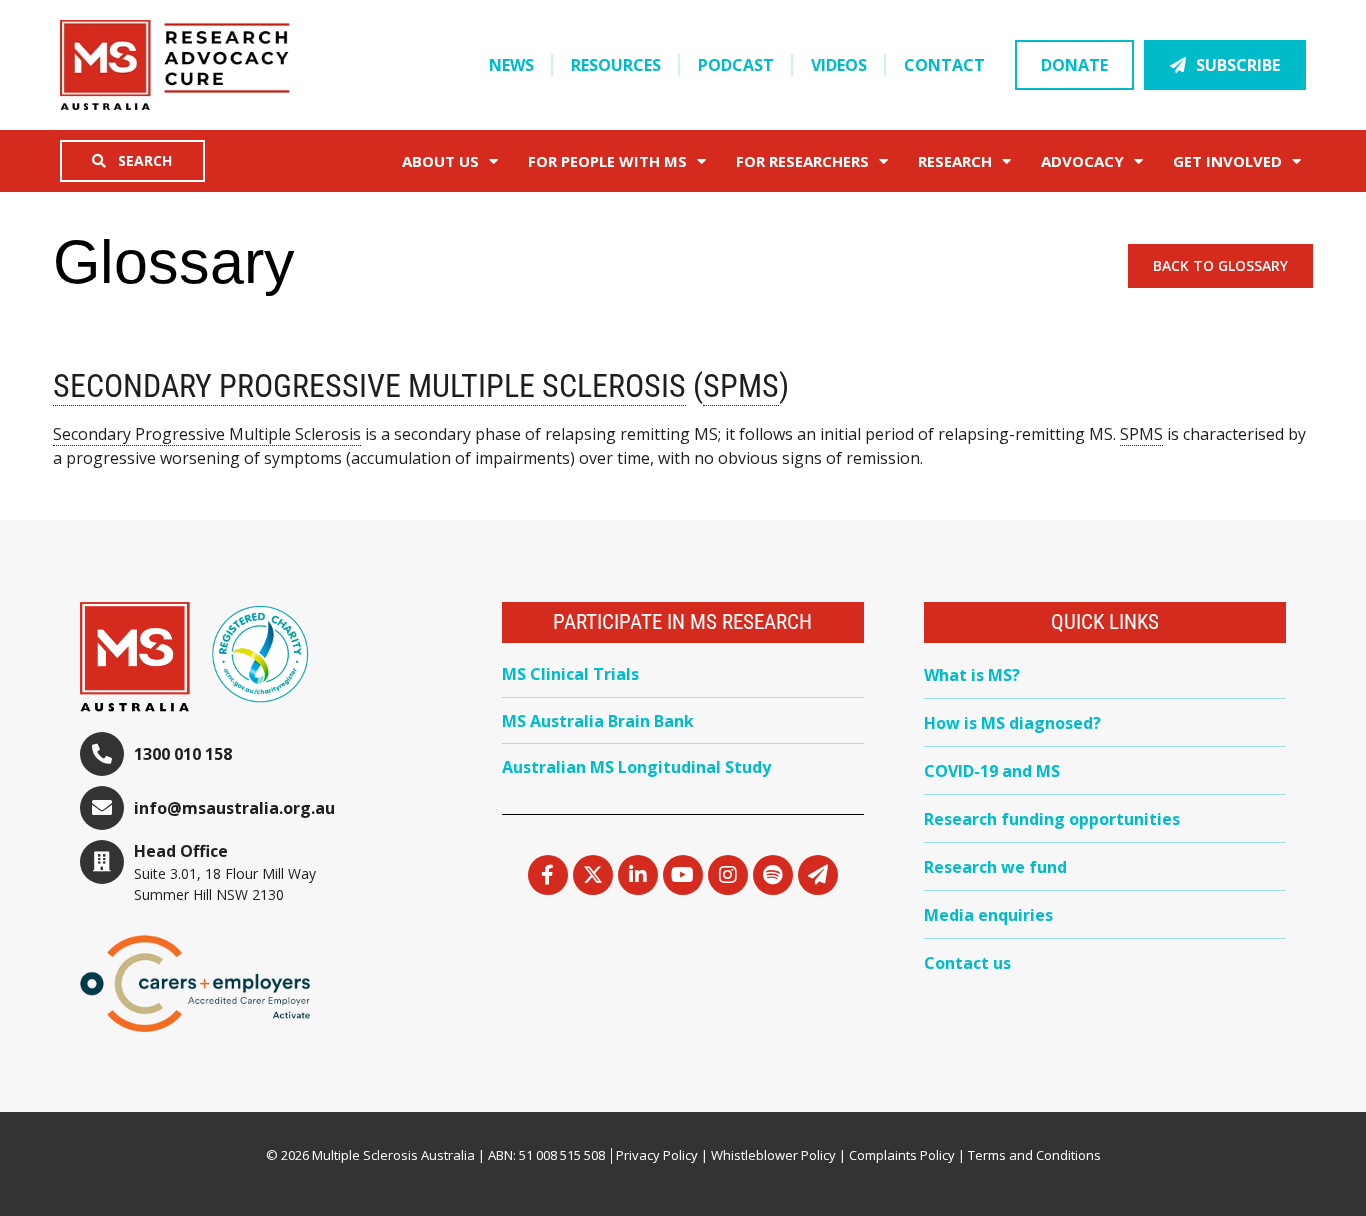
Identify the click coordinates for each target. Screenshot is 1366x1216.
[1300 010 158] (102, 754)
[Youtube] (683, 875)
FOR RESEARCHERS (802, 161)
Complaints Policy (902, 1155)
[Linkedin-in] (638, 875)
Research (955, 161)
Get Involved (1227, 161)
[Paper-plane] (818, 875)
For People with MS (607, 161)
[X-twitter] (593, 875)
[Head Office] (102, 862)
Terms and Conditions (1034, 1155)
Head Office (181, 851)
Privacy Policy (657, 1155)
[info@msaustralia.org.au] (102, 808)
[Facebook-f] (548, 875)
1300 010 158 (183, 754)
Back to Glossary (1220, 265)
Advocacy (1082, 161)
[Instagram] (728, 875)
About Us (440, 161)
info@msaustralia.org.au (234, 808)
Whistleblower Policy (773, 1155)
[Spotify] (773, 875)
